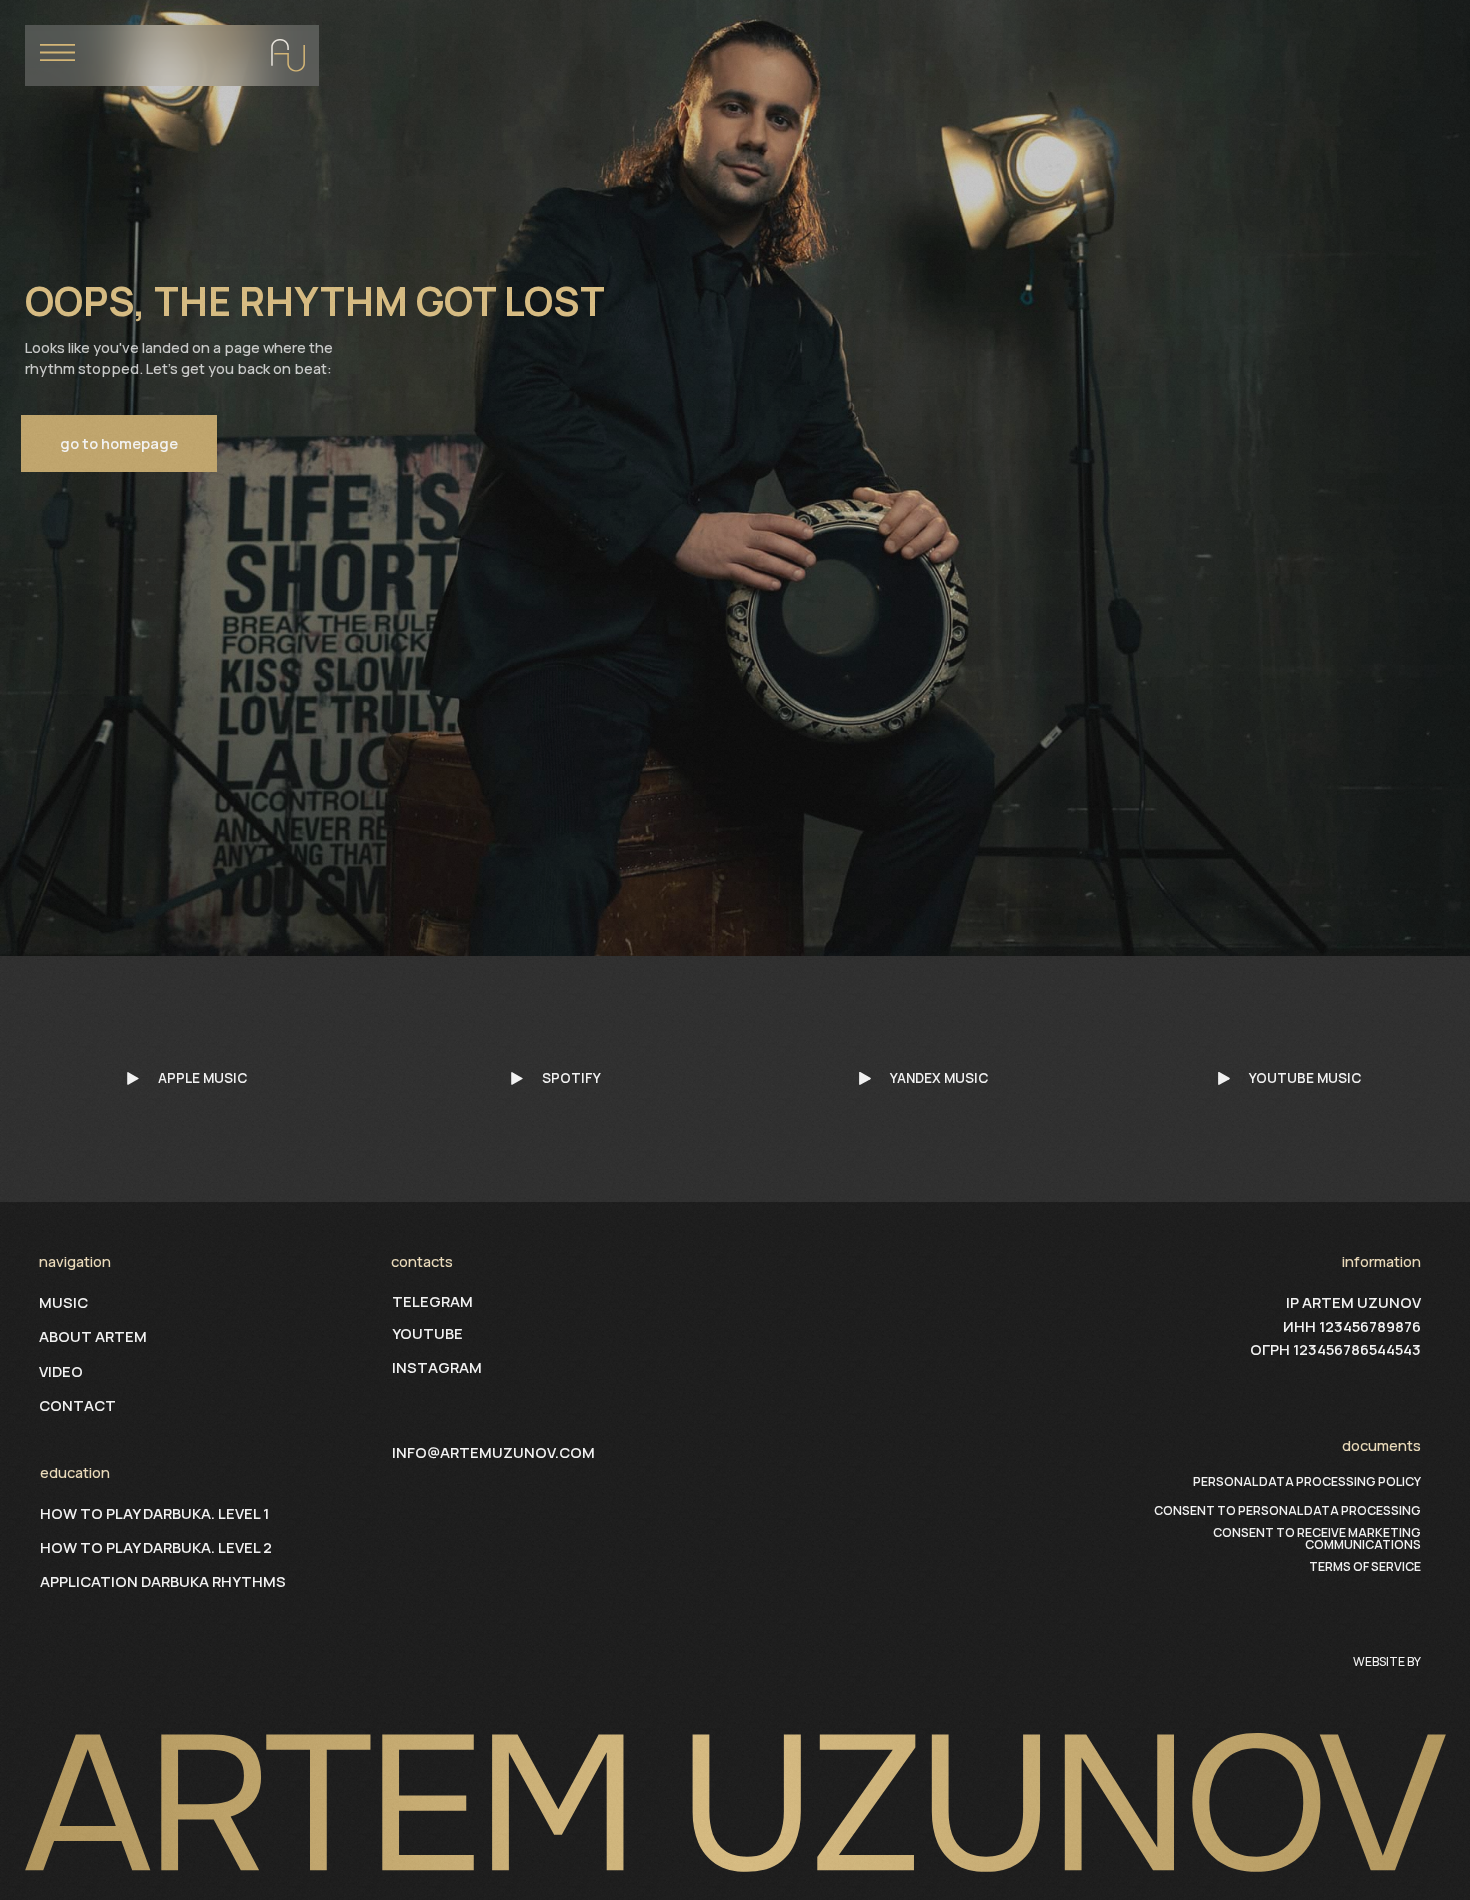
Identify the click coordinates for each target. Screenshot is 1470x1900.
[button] (172, 55)
